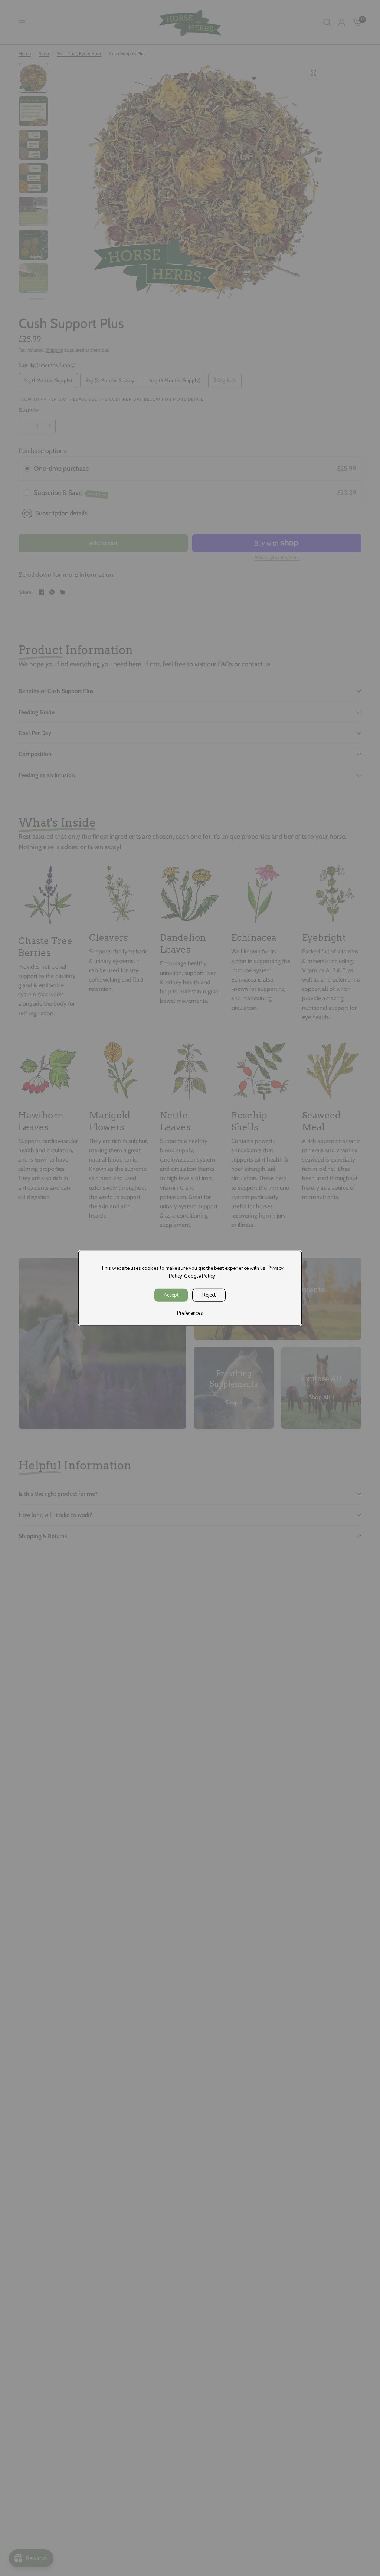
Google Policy (200, 1276)
